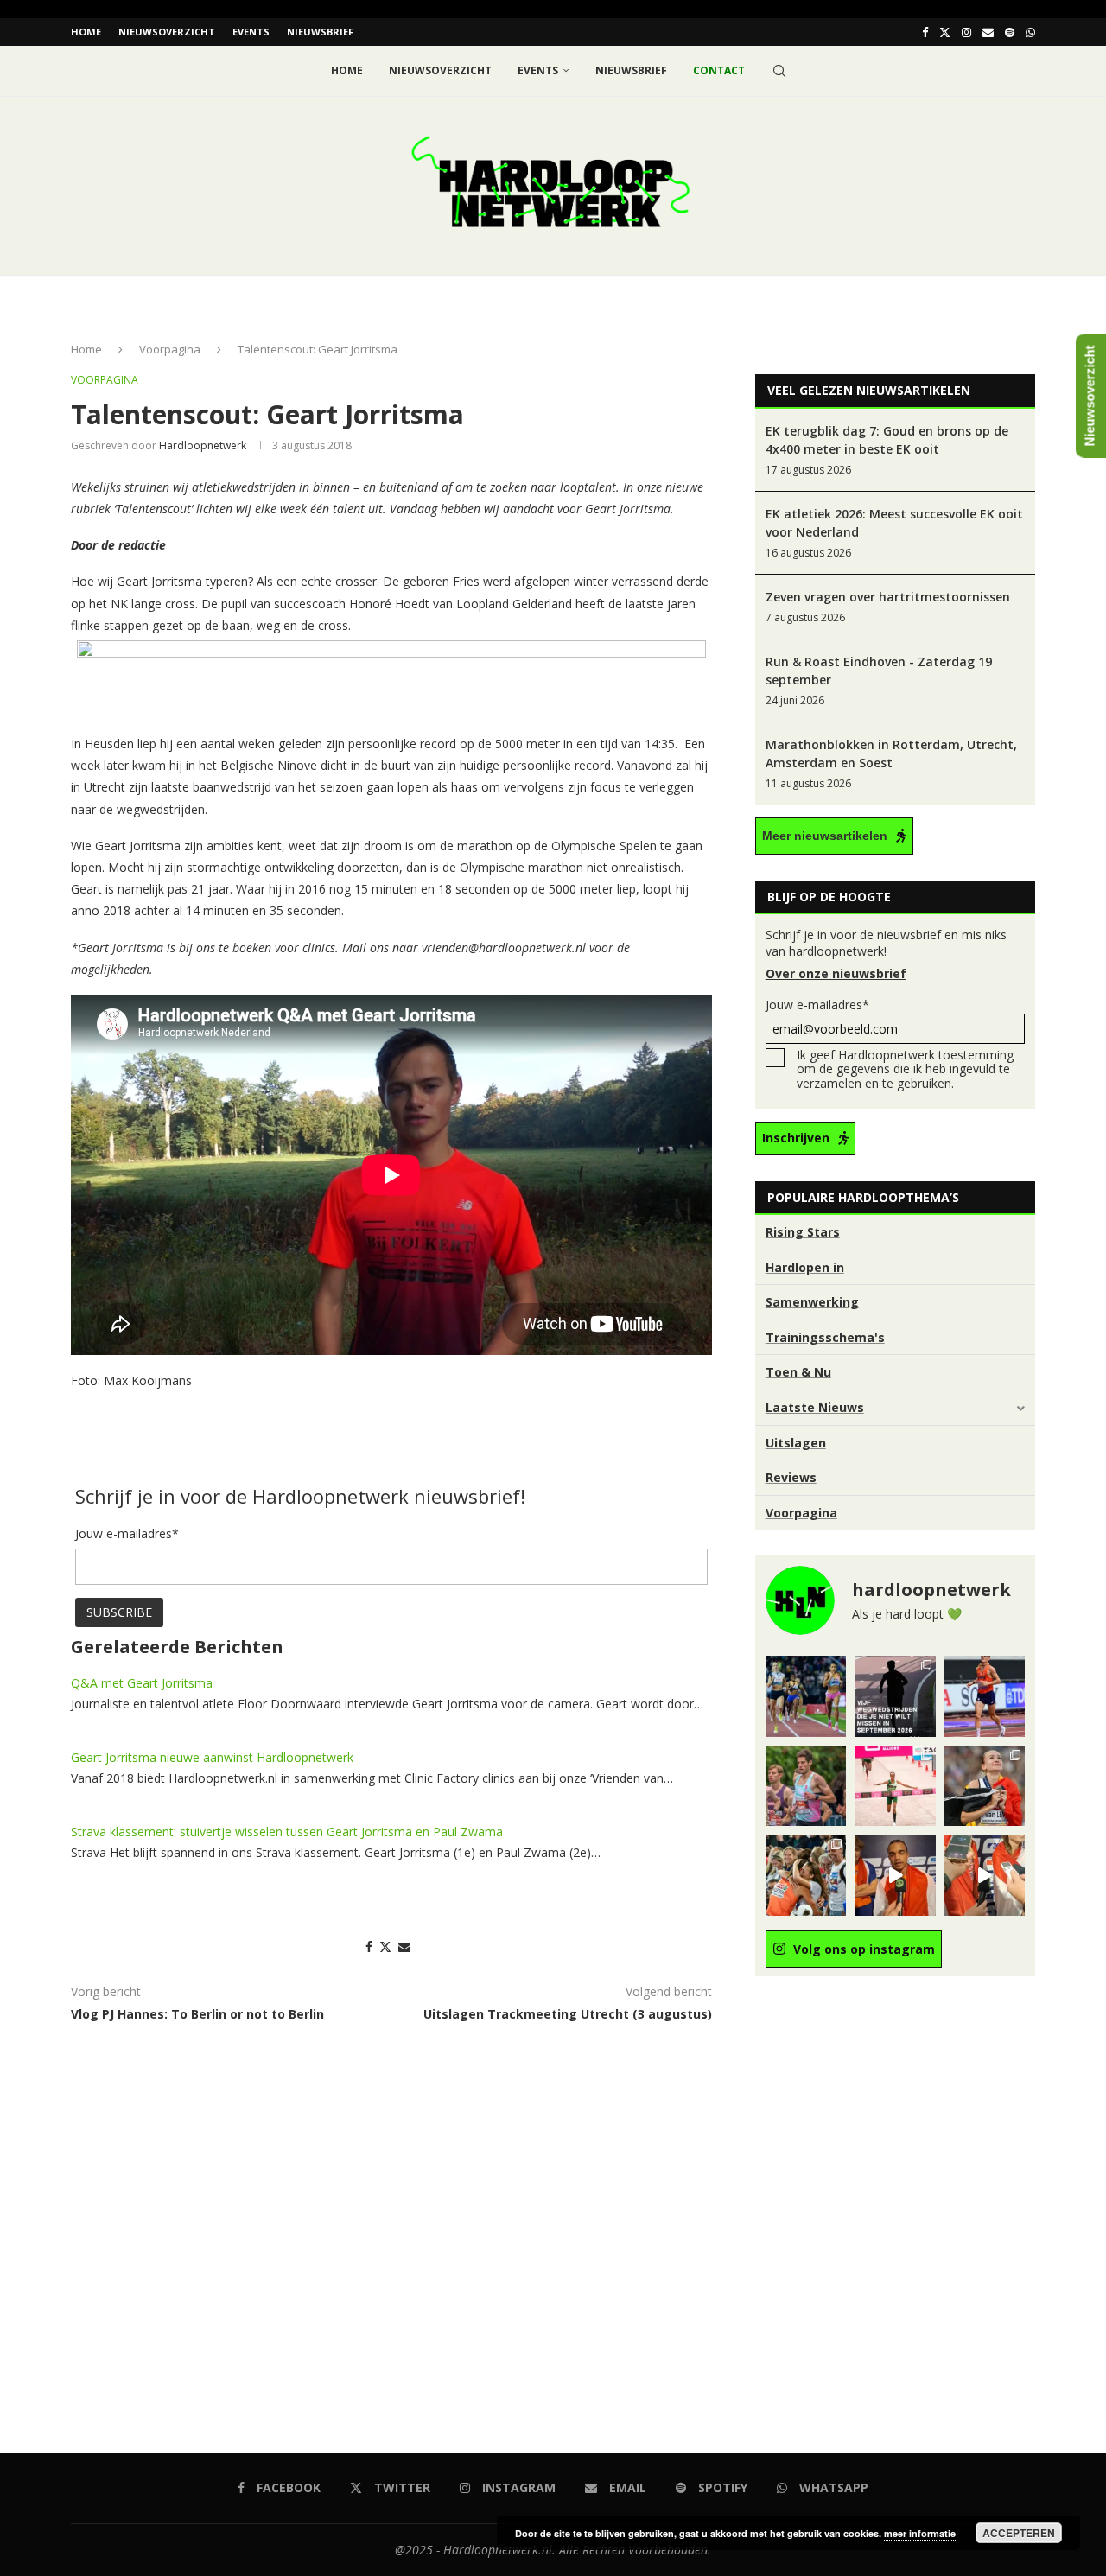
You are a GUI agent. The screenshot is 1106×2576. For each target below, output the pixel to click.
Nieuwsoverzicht (167, 32)
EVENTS (251, 32)
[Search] (779, 71)
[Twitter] (945, 32)
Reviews (791, 1477)
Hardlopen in (805, 1267)
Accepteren (1019, 2533)
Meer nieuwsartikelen (825, 836)
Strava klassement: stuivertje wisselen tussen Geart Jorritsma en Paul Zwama (287, 1832)
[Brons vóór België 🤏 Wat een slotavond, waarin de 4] (895, 1875)
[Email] (988, 32)
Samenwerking (812, 1302)
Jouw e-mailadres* (817, 1005)
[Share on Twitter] (385, 1946)
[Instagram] (966, 32)
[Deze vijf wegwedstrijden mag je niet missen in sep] (895, 1696)
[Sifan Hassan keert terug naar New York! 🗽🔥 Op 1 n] (895, 1786)
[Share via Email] (404, 1946)
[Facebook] (925, 32)
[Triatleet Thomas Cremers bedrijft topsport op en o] (806, 1786)
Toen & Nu (798, 1372)
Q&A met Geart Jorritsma (142, 1683)
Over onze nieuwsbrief (836, 973)
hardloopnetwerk (203, 445)
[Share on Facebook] (369, 1946)
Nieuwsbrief (320, 32)
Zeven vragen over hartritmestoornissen (888, 597)
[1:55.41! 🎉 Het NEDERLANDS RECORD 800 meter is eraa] (806, 1696)
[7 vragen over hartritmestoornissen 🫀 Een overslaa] (985, 1696)
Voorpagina (170, 349)
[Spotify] (1010, 32)
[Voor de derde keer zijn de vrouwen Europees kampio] (985, 1875)
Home (86, 32)
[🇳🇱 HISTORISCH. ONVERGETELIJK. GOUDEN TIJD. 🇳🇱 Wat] (806, 1875)
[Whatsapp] (1030, 32)
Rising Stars (803, 1232)
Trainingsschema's (825, 1337)
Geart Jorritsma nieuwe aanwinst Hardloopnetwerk (212, 1757)
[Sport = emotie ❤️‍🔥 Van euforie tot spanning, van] (985, 1786)
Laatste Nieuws (815, 1407)
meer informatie (920, 2533)
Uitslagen (796, 1443)
